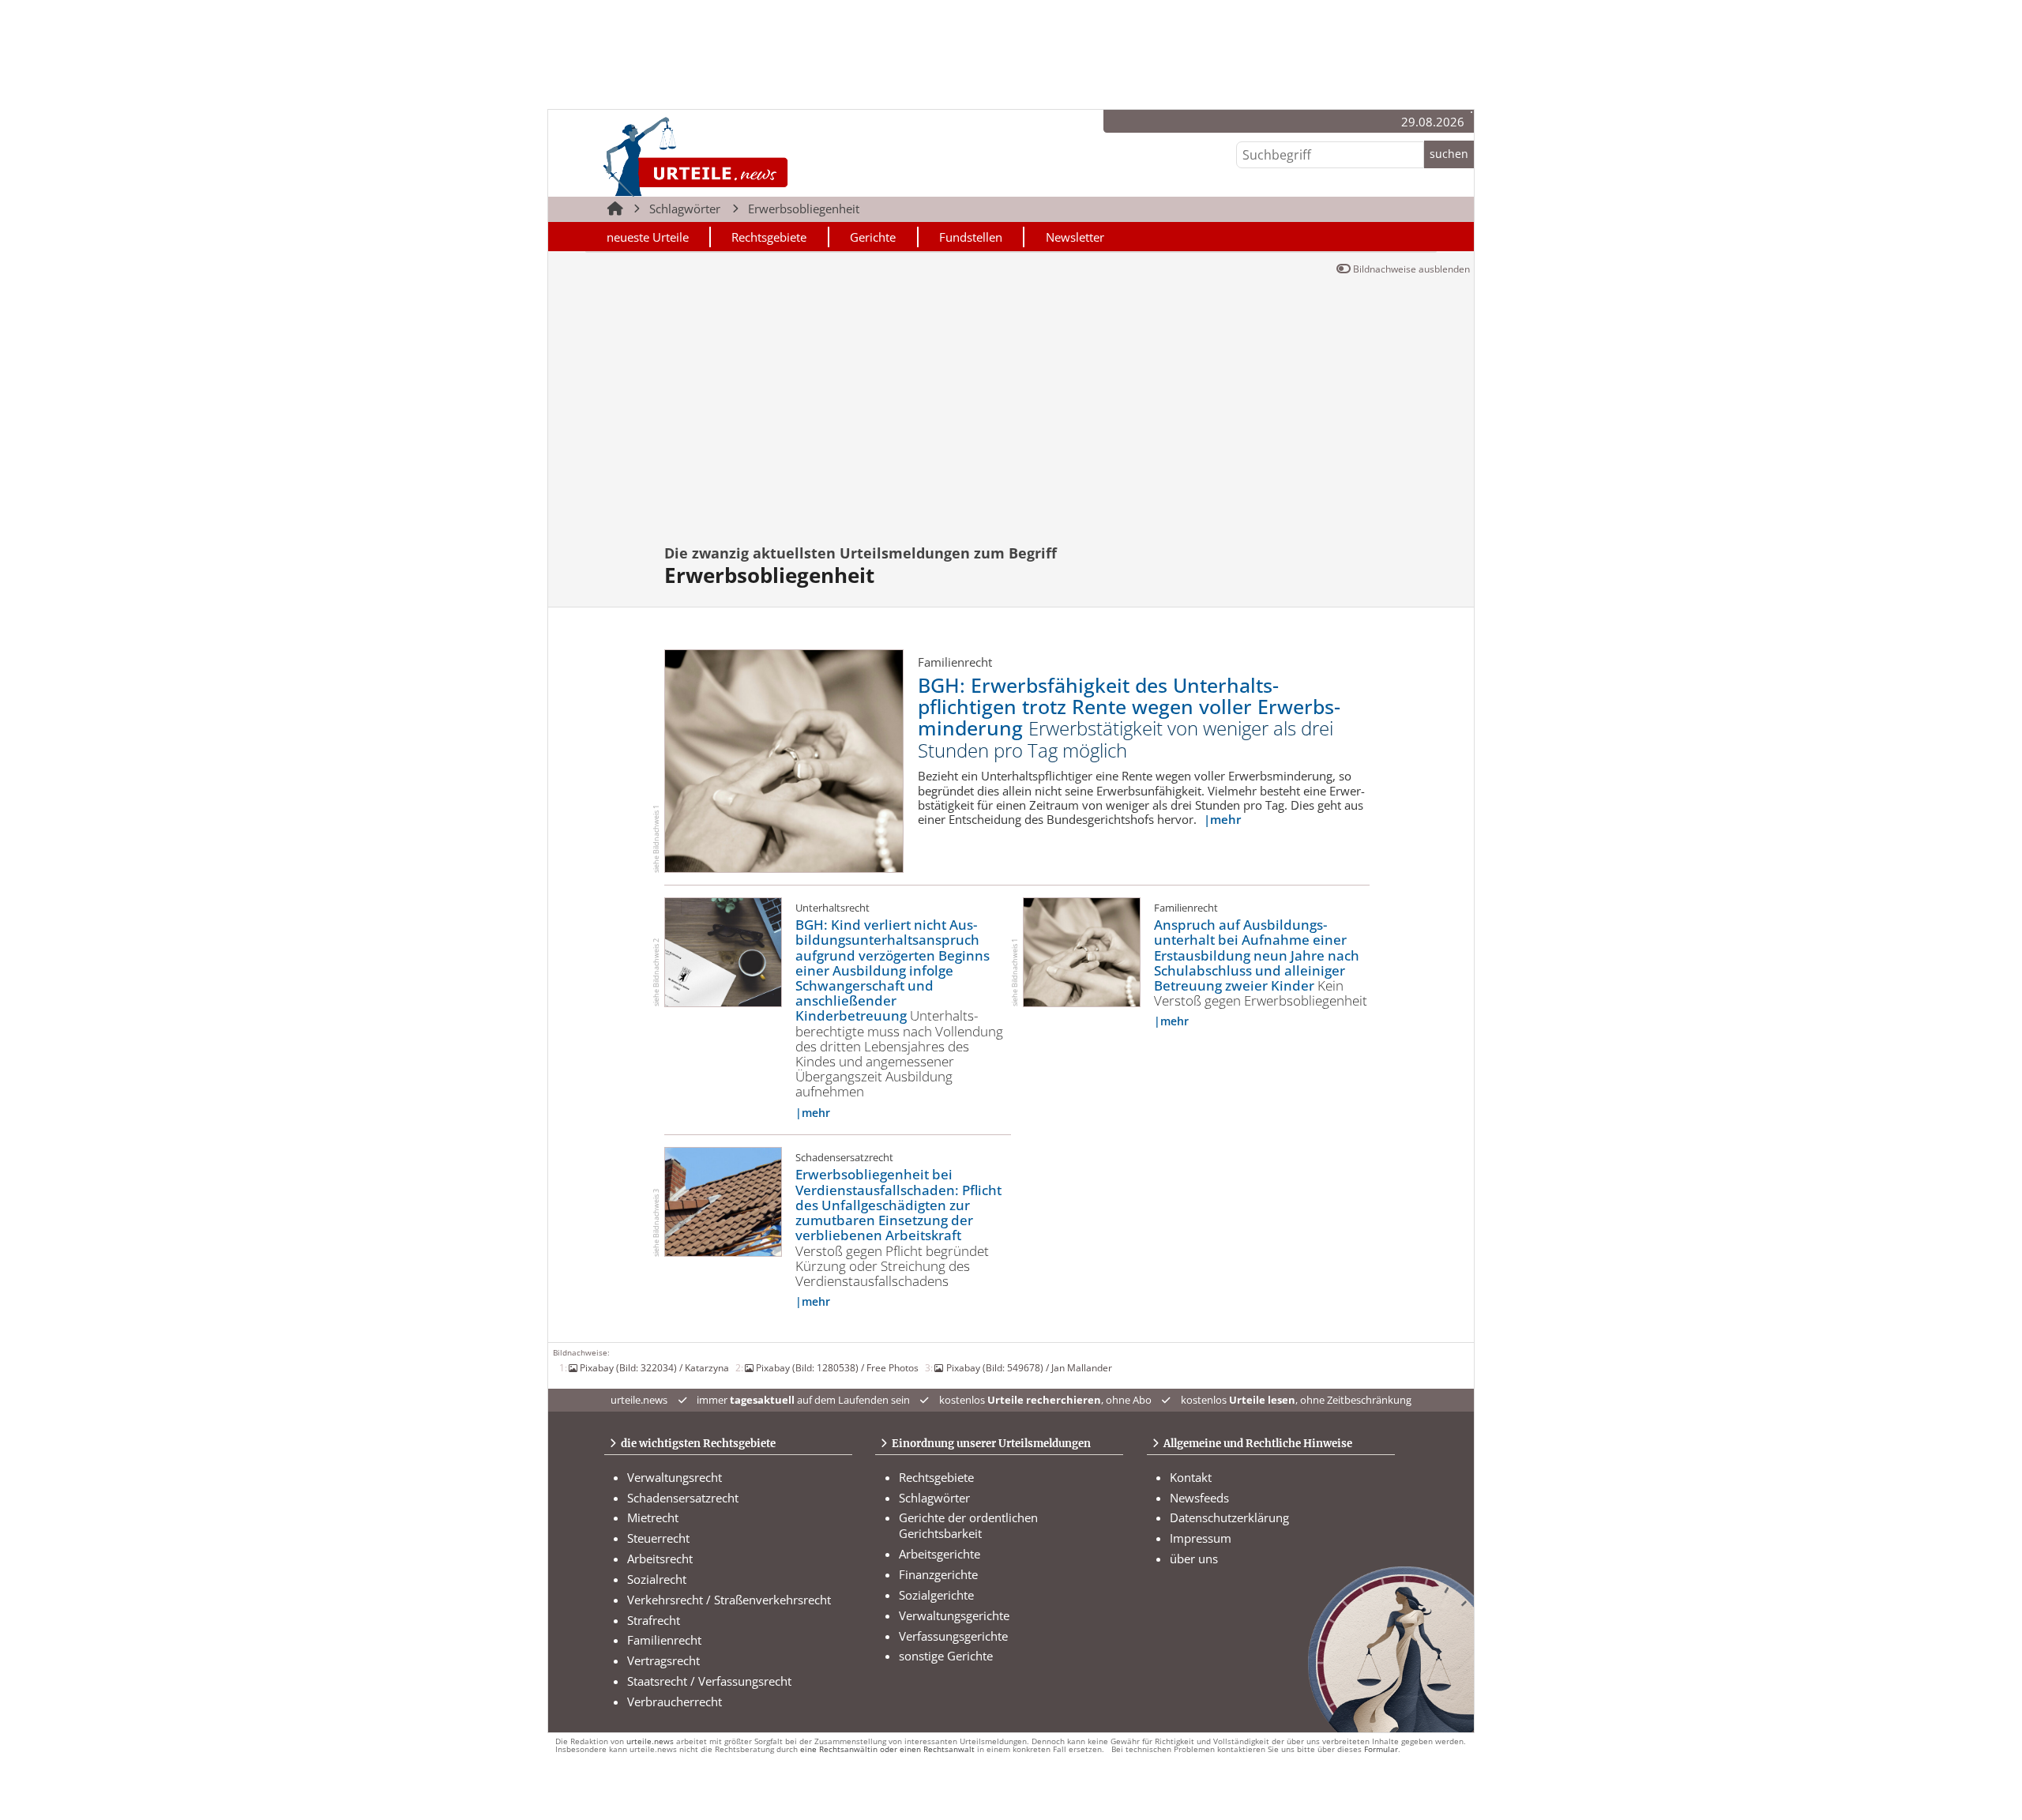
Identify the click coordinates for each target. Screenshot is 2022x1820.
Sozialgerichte (936, 1595)
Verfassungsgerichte (953, 1636)
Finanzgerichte (938, 1574)
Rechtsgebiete (769, 237)
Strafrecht (654, 1620)
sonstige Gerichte (946, 1656)
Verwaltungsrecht (675, 1477)
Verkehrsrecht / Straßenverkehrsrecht (729, 1600)
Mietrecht (653, 1517)
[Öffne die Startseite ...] (749, 156)
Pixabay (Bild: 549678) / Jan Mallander (1029, 1367)
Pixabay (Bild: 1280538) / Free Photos (837, 1367)
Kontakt (1191, 1477)
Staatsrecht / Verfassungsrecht (709, 1681)
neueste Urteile (648, 237)
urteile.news (650, 1741)
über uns (1194, 1559)
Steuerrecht (658, 1538)
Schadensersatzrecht (683, 1498)
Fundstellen (971, 237)
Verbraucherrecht (675, 1702)
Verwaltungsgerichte (954, 1615)
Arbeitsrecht (660, 1559)
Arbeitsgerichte (940, 1554)
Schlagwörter (685, 209)
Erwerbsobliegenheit (804, 209)
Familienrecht (664, 1640)
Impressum (1201, 1538)
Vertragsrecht (663, 1660)
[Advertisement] (1011, 416)
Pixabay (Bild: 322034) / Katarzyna (654, 1367)
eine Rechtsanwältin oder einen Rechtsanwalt (887, 1749)
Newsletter (1075, 237)
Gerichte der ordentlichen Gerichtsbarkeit (968, 1525)
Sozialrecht (657, 1579)
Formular (1381, 1749)
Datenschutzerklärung (1229, 1517)
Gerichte (873, 237)
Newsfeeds (1199, 1498)
